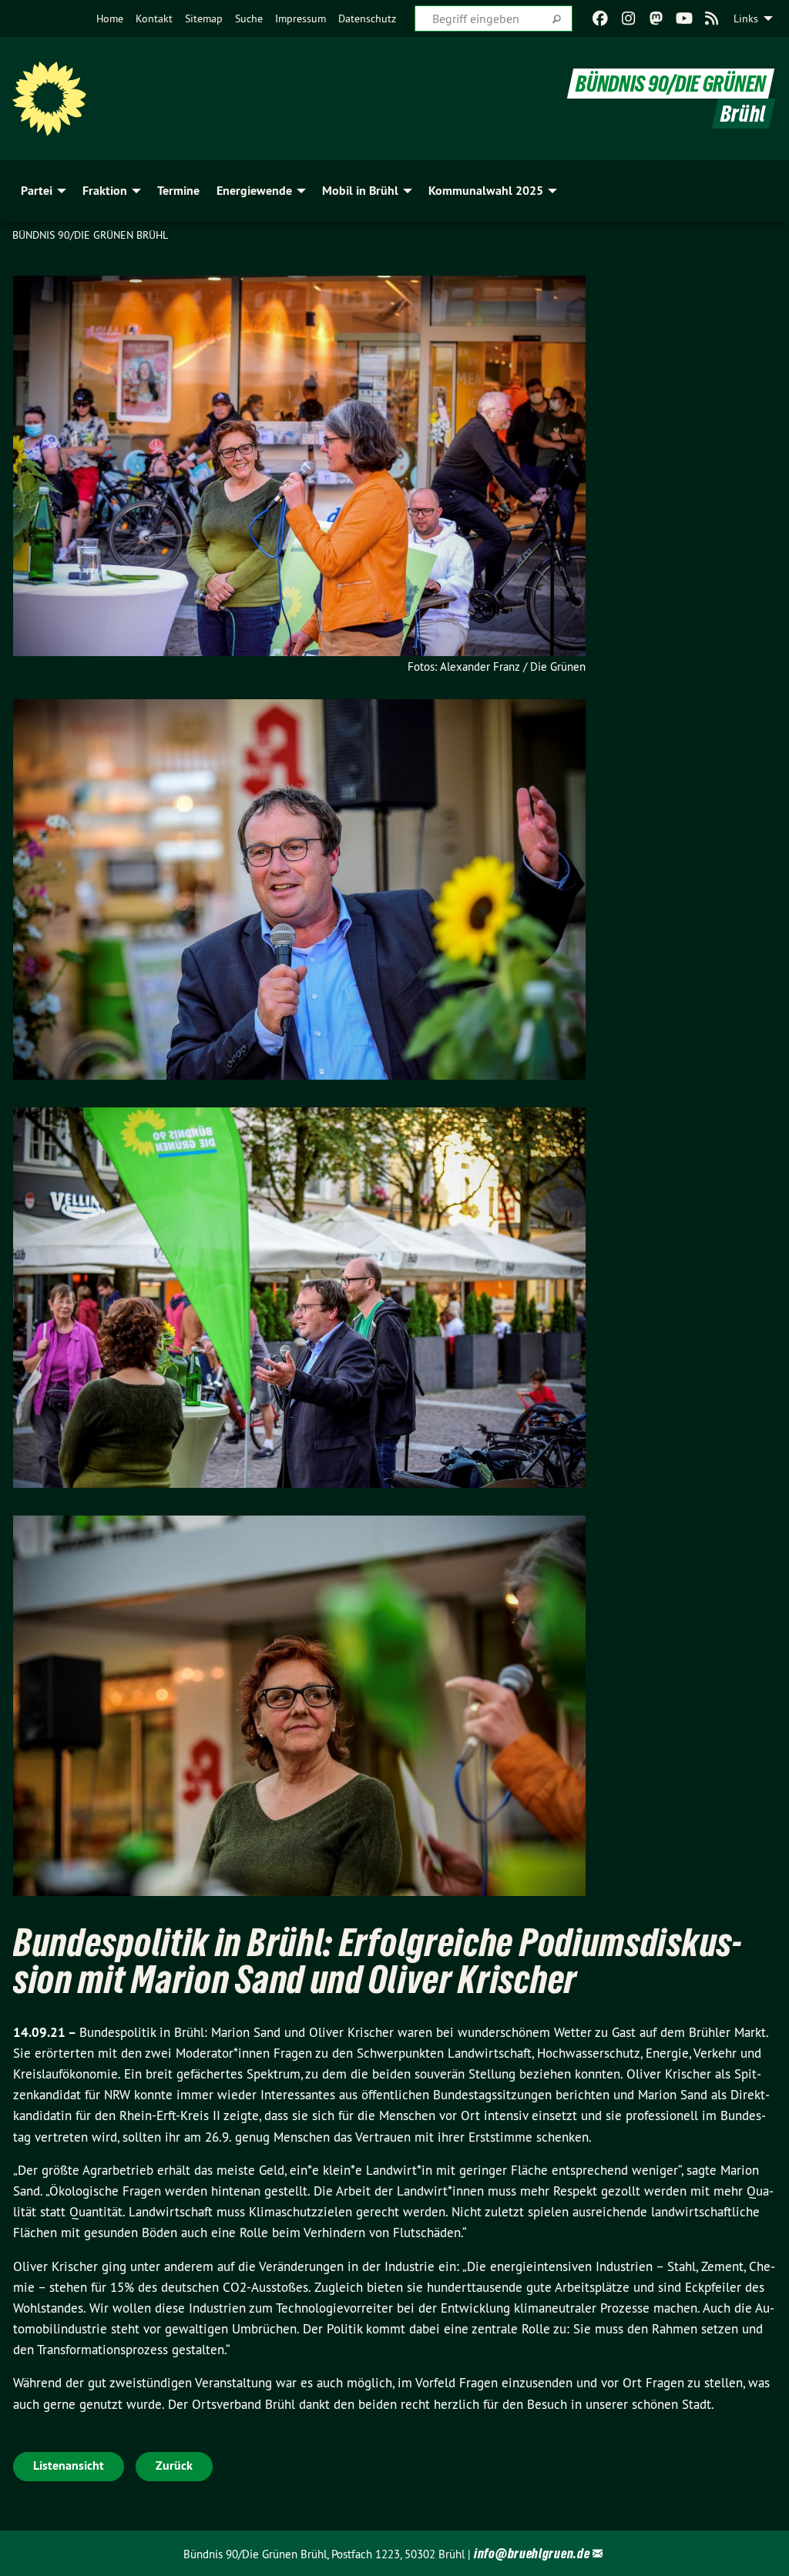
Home (110, 18)
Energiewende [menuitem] (254, 191)
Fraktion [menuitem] (105, 191)
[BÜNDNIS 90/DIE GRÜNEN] (49, 99)
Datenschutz (367, 18)
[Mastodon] (656, 18)
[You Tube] (684, 18)
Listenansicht (69, 2465)
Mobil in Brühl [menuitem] (360, 191)
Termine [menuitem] (178, 191)
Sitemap (204, 18)
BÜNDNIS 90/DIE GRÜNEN (671, 84)
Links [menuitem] (746, 18)
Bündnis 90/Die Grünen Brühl (90, 235)
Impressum (300, 18)
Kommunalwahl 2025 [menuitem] (486, 191)
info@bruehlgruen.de (532, 2553)
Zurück (174, 2465)
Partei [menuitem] (37, 191)
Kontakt (154, 18)
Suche (249, 18)
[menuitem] (110, 18)
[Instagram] (628, 18)
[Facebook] (601, 18)
